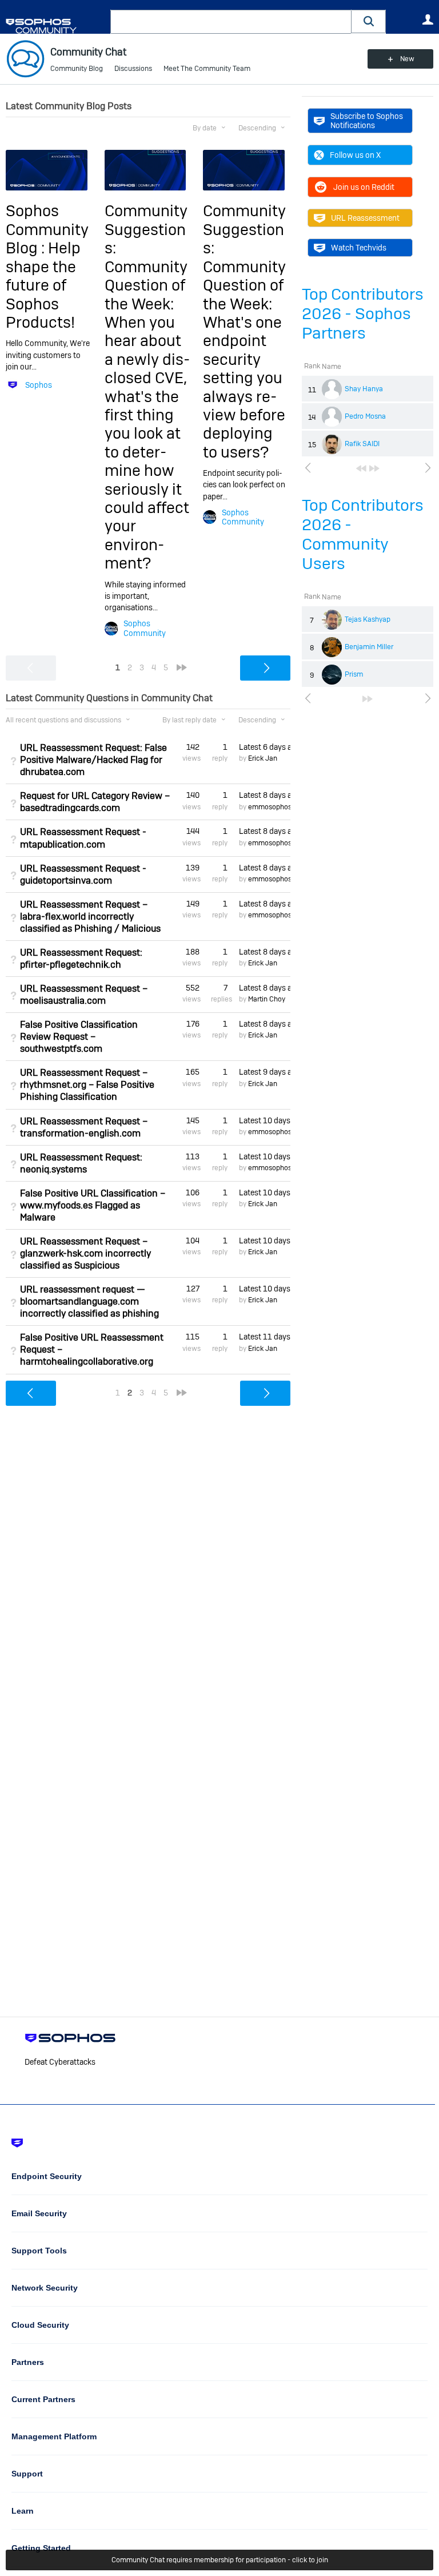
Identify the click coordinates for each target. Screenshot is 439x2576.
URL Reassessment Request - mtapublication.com (83, 838)
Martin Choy (267, 999)
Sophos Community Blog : (47, 229)
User (428, 19)
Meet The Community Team (207, 69)
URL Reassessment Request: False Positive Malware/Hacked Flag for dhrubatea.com (93, 760)
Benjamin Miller (369, 647)
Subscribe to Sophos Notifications (367, 121)
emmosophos (270, 807)
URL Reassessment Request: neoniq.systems (81, 1163)
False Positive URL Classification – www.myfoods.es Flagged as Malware (93, 1205)
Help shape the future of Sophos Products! (43, 285)
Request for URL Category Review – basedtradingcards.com (95, 802)
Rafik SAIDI (362, 444)
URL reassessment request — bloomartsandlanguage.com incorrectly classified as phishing (89, 1301)
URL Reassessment (365, 218)
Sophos (39, 385)
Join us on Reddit (364, 187)
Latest (265, 747)
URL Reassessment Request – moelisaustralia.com (84, 995)
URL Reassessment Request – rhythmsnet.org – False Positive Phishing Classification (87, 1085)
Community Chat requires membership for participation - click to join (220, 2560)
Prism (354, 674)
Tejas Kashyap (368, 619)
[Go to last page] (374, 468)
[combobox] (231, 22)
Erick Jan (263, 758)
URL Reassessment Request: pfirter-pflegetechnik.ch (81, 959)
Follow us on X (355, 155)
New (407, 59)
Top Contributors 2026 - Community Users (363, 534)
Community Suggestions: (146, 229)
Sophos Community (145, 628)
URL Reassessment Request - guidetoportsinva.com (83, 874)
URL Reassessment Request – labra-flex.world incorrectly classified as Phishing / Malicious (90, 917)
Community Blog (77, 69)
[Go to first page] (361, 468)
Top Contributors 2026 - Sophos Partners (363, 314)
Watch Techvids (359, 248)
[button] (369, 21)
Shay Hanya (364, 389)
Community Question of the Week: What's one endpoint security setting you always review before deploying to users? (244, 359)
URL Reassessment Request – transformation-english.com (84, 1127)
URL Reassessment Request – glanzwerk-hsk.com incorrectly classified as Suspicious (85, 1253)
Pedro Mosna (365, 416)
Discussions (133, 69)
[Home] (56, 26)
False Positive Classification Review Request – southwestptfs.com (79, 1037)
